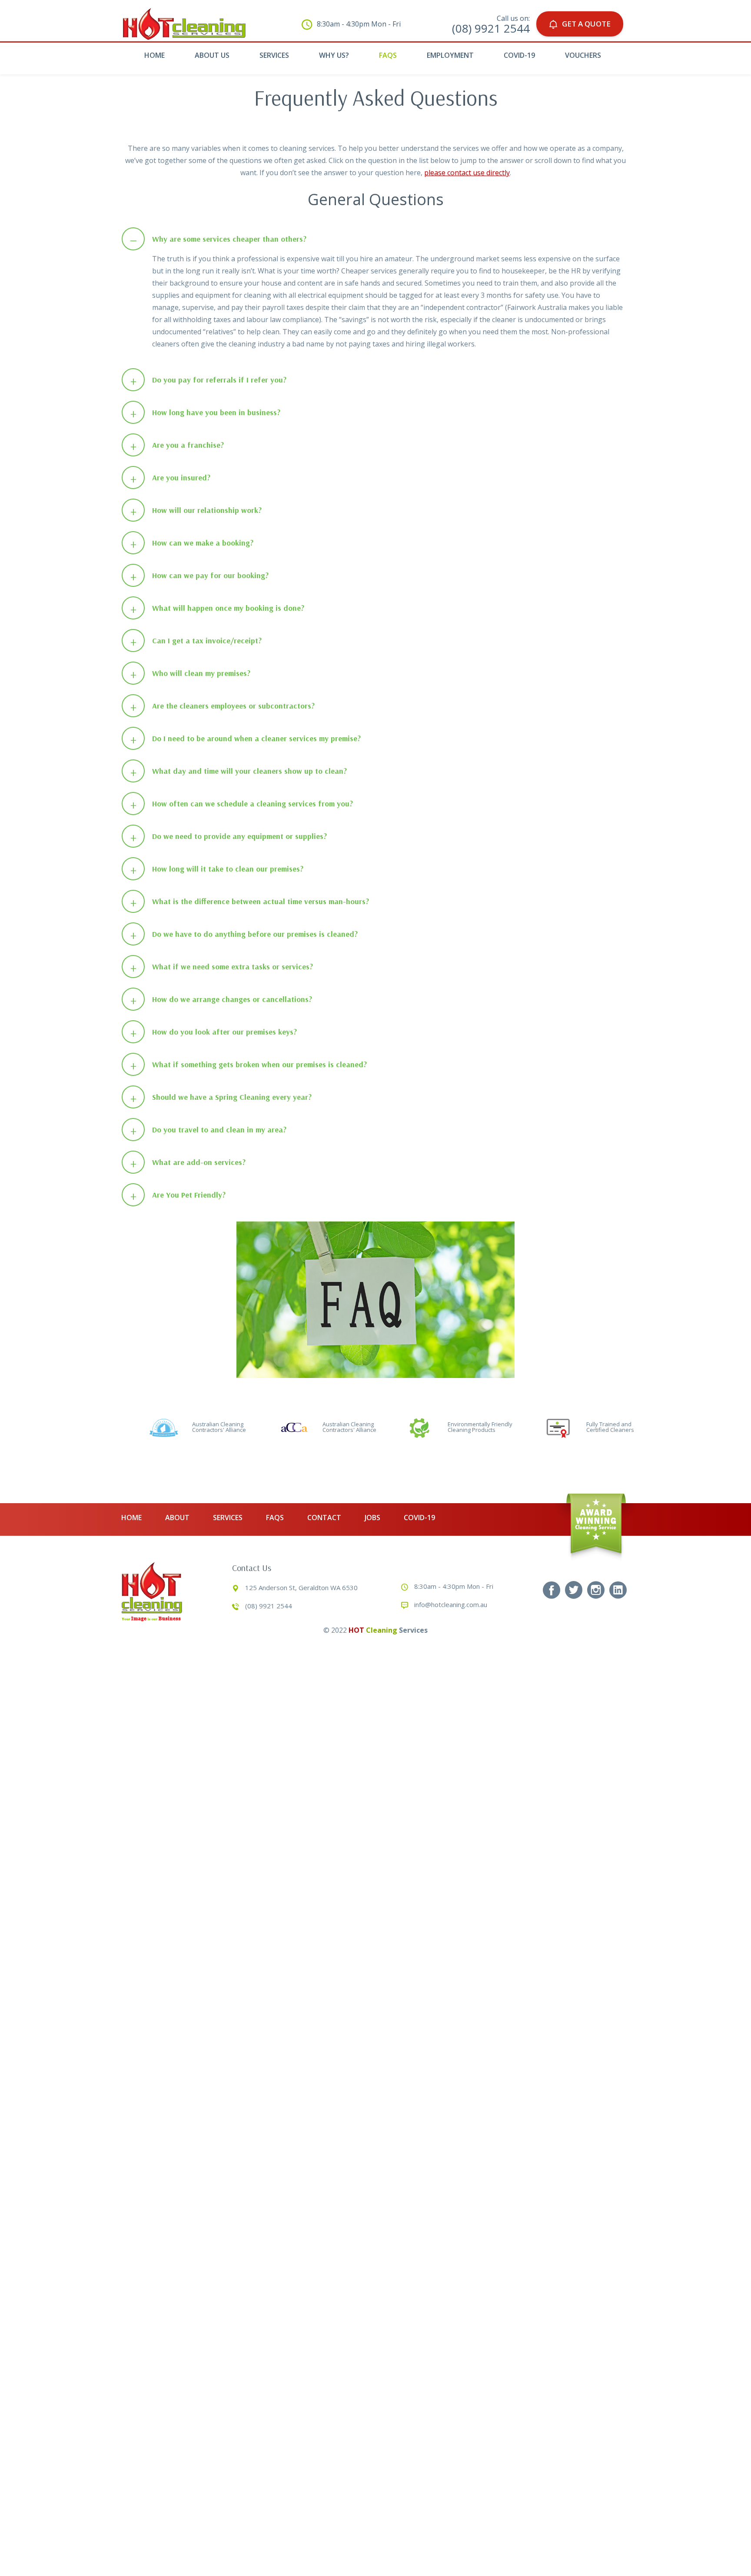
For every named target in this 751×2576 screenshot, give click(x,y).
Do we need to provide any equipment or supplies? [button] (229, 837)
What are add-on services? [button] (188, 1163)
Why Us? (334, 55)
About (177, 1518)
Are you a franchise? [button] (177, 445)
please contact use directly (467, 173)
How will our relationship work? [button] (196, 511)
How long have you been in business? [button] (206, 413)
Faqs (388, 55)
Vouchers (583, 55)
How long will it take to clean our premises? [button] (217, 869)
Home (155, 55)
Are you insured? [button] (171, 478)
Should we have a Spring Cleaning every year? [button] (221, 1097)
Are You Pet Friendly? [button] (178, 1195)
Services (274, 55)
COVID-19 (519, 55)
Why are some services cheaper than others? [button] (218, 239)
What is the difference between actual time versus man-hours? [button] (250, 902)
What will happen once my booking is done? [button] (218, 608)
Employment (450, 55)
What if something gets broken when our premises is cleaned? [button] (249, 1065)
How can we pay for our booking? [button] (200, 576)
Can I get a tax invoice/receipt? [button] (196, 641)
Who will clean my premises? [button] (191, 674)
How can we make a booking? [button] (192, 543)
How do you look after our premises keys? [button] (214, 1032)
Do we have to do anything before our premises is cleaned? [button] (244, 934)
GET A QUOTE (586, 24)
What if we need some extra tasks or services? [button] (222, 967)
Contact (324, 1518)
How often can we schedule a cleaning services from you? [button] (242, 804)
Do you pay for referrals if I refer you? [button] (209, 380)
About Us (212, 55)
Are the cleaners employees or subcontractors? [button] (223, 706)
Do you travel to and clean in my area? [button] (209, 1130)
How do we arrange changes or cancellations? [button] (221, 1000)
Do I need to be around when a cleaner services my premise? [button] (246, 739)
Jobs (372, 1518)
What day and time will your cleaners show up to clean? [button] (239, 771)
